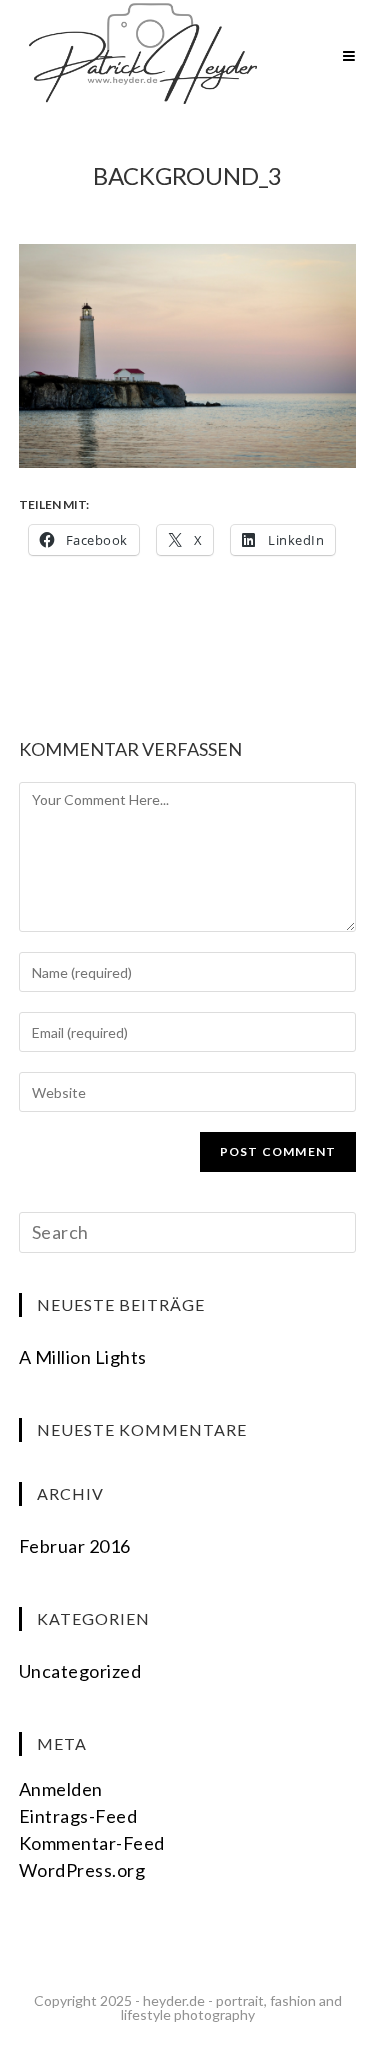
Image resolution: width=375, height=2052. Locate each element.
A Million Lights (83, 1357)
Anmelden (61, 1789)
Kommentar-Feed (92, 1843)
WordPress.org (82, 1870)
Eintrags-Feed (78, 1816)
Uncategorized (80, 1671)
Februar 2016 (75, 1546)
